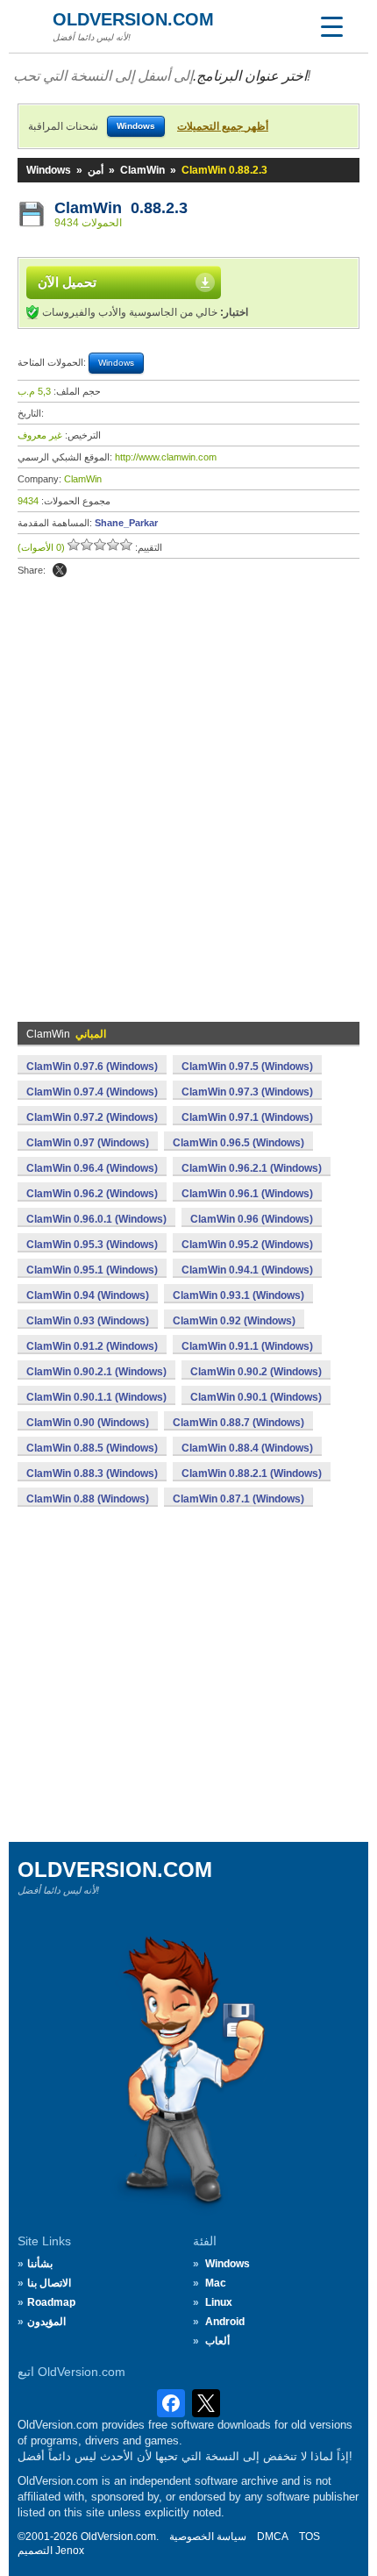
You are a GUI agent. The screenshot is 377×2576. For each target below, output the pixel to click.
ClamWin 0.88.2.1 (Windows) (252, 1474)
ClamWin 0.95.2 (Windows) (247, 1245)
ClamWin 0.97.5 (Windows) (247, 1067)
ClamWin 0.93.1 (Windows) (238, 1295)
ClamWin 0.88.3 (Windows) (92, 1474)
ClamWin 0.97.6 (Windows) (92, 1067)
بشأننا (40, 2264)
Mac (216, 2283)
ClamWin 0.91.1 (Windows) (247, 1346)
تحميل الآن (67, 282)
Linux (219, 2302)
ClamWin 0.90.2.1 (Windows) (96, 1372)
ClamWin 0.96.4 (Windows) (92, 1168)
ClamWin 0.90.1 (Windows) (256, 1397)
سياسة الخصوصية (208, 2537)
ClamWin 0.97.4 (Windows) (92, 1092)
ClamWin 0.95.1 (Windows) (92, 1270)
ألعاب (217, 2341)
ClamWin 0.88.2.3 (121, 208)
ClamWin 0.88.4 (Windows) (247, 1448)
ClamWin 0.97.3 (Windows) (247, 1092)
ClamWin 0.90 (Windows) (88, 1423)
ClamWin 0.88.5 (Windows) (92, 1448)
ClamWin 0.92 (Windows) (234, 1321)
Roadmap (51, 2302)
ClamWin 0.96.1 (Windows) (247, 1194)
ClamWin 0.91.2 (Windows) (92, 1346)
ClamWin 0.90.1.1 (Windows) (96, 1397)
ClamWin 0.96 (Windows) (252, 1219)
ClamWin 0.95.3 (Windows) (92, 1245)
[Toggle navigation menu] (331, 26)
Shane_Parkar (126, 523)
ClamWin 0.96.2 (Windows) (92, 1194)
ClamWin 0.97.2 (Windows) (92, 1117)
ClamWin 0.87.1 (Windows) (238, 1499)
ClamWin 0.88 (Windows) (88, 1499)
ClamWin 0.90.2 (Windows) (256, 1372)
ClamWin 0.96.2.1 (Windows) (252, 1168)
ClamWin (142, 170)
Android (225, 2322)
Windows (49, 170)
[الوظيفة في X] (60, 570)
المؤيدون (46, 2322)
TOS (309, 2537)
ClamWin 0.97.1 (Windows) (247, 1117)
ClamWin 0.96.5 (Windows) (238, 1143)
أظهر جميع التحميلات (223, 126)
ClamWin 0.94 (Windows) (88, 1295)
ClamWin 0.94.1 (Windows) (247, 1270)
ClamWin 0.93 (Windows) (88, 1321)
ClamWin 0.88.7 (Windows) (238, 1423)
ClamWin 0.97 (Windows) (88, 1143)
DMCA (273, 2537)
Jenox (70, 2551)
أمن (96, 170)
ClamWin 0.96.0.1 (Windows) (96, 1219)
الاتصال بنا (49, 2283)
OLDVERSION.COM (133, 19)
